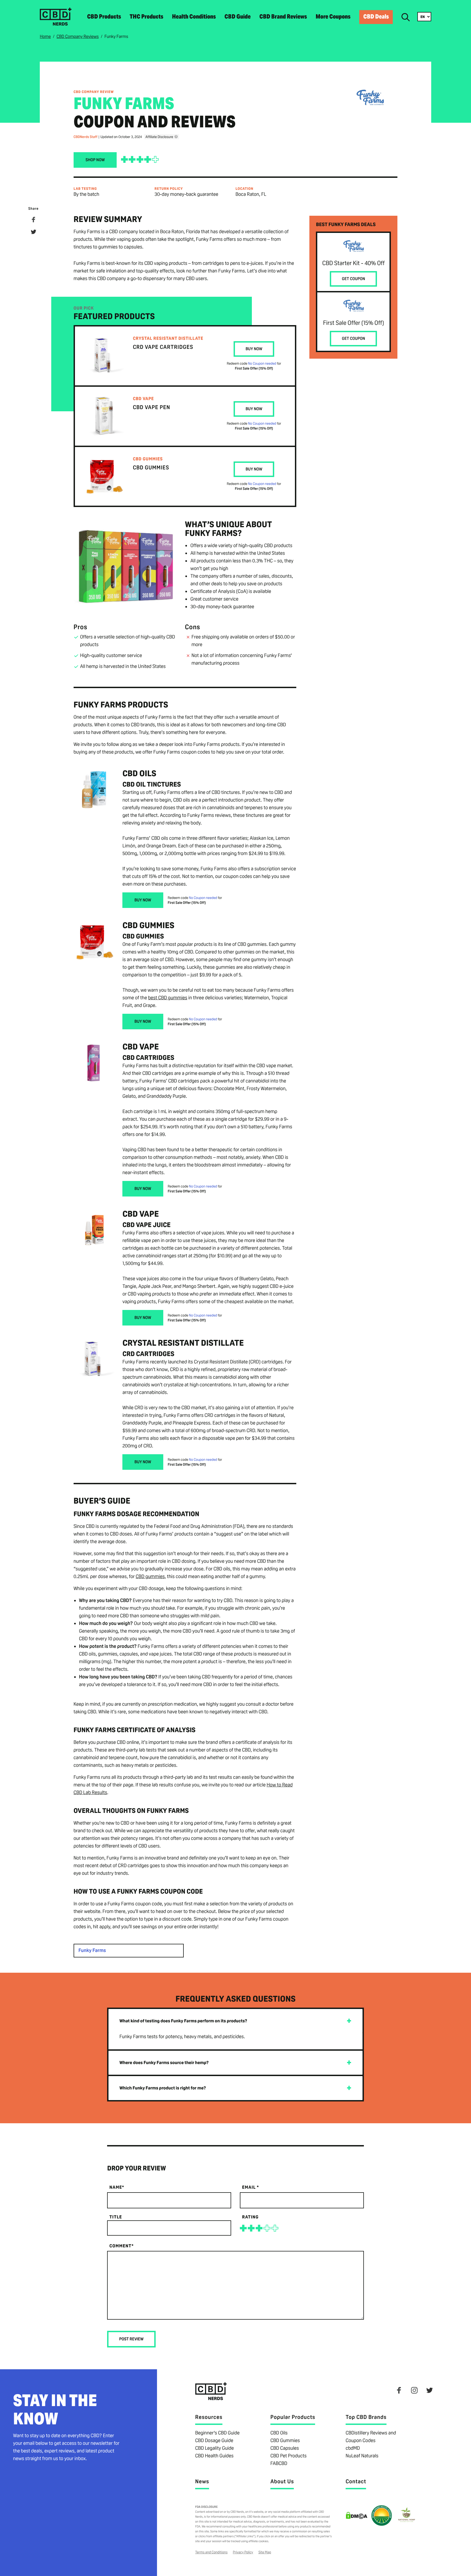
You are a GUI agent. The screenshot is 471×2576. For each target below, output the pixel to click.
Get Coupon (353, 279)
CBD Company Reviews (78, 36)
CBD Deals (376, 17)
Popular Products (293, 2417)
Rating (250, 2217)
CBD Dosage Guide (214, 2441)
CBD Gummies (285, 2441)
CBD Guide (238, 17)
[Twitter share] (34, 233)
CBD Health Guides (214, 2456)
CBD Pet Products (289, 2456)
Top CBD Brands (366, 2417)
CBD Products (104, 17)
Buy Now (254, 349)
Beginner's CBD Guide (217, 2433)
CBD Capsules (285, 2448)
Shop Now (95, 160)
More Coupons (333, 17)
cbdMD (353, 2448)
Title (116, 2217)
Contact (356, 2481)
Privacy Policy (243, 2552)
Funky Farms (92, 1951)
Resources (209, 2417)
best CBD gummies (168, 998)
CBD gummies (150, 1577)
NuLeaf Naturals (362, 2456)
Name (117, 2187)
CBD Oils (279, 2433)
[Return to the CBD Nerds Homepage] (56, 24)
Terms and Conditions (211, 2552)
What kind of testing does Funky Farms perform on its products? (183, 2021)
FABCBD (279, 2463)
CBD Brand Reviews (283, 17)
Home (45, 36)
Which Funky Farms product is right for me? (163, 2088)
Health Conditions (194, 17)
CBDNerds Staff (86, 137)
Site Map (265, 2552)
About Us (282, 2481)
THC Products (147, 17)
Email (250, 2187)
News (202, 2481)
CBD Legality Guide (215, 2448)
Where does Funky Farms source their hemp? (164, 2063)
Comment (121, 2246)
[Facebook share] (34, 221)
